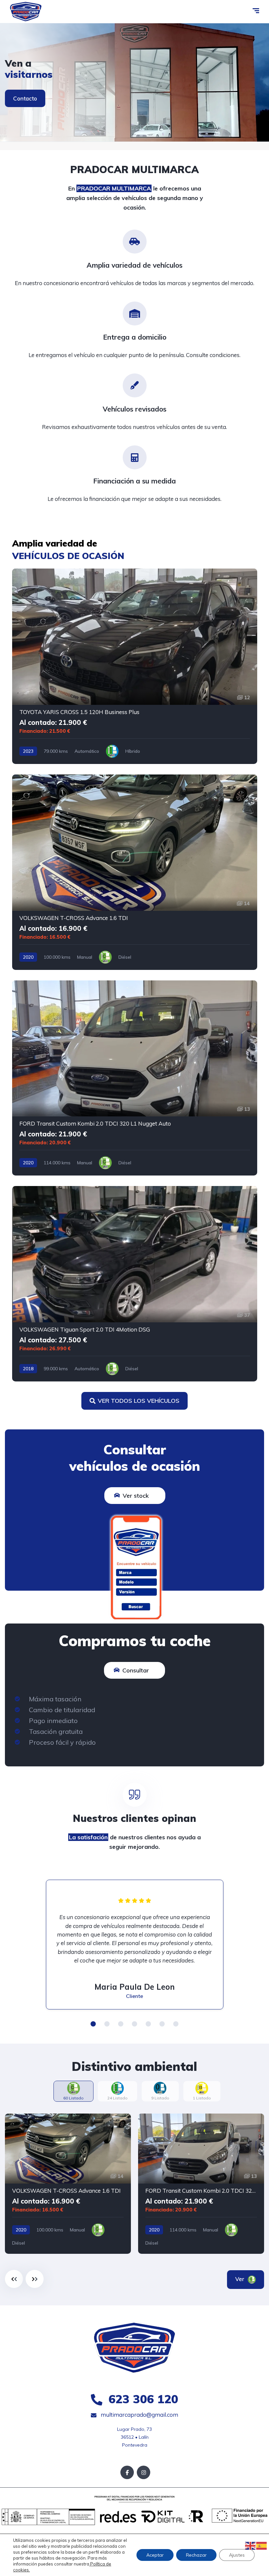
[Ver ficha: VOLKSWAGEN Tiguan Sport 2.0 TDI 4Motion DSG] (135, 1284)
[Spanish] (262, 2545)
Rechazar (196, 2555)
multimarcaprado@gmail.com (139, 2415)
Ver (241, 2279)
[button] (93, 2024)
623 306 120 (142, 2399)
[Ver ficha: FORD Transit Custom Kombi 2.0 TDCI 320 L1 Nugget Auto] (135, 1078)
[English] (251, 2545)
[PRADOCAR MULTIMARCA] (26, 11)
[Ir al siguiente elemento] (35, 2279)
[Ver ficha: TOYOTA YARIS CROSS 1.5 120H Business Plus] (135, 666)
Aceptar (155, 2555)
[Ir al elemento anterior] (14, 2279)
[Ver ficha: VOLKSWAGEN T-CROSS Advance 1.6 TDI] (135, 872)
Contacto (25, 98)
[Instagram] (144, 2472)
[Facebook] (127, 2472)
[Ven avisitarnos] (134, 82)
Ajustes (237, 2555)
